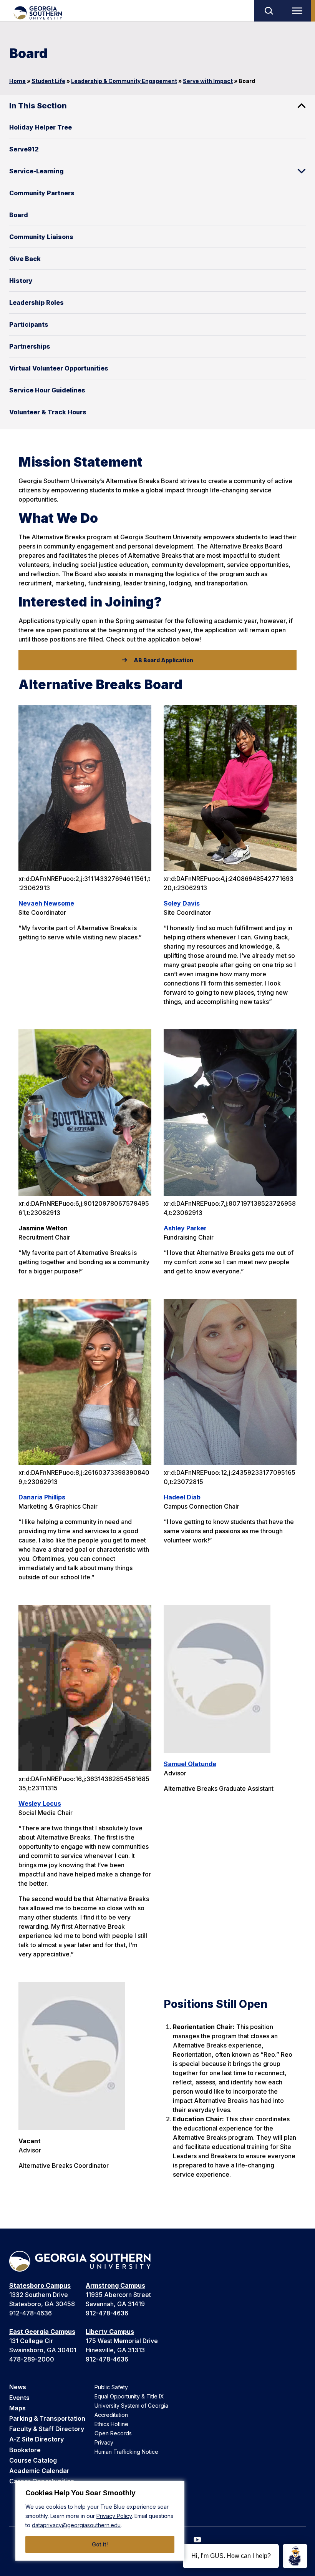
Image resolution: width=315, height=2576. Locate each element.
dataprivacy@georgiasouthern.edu (76, 2525)
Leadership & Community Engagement (124, 81)
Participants (29, 324)
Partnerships (30, 346)
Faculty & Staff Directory (47, 2429)
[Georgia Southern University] (37, 13)
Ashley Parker (185, 1228)
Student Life (48, 81)
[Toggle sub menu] (302, 171)
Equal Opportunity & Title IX (129, 2396)
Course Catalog (33, 2460)
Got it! (100, 2544)
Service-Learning (36, 171)
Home (17, 81)
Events (19, 2398)
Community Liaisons (41, 237)
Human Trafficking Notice (126, 2452)
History (21, 281)
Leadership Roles (36, 302)
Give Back (25, 259)
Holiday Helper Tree (41, 127)
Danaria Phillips (42, 1497)
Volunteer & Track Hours (48, 412)
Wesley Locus (40, 1803)
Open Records (113, 2433)
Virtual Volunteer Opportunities (59, 368)
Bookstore (25, 2450)
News (18, 2387)
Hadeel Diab (182, 1497)
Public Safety (111, 2387)
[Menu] (299, 11)
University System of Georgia (131, 2406)
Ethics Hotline (111, 2424)
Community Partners (42, 193)
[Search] (269, 11)
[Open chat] (295, 2556)
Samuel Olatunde (190, 1764)
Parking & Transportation (47, 2418)
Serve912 (24, 149)
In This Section (38, 106)
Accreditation (111, 2415)
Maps (17, 2408)
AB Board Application (163, 660)
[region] (100, 2521)
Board (19, 215)
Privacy (104, 2442)
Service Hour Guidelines (47, 390)
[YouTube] (197, 2540)
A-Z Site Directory (36, 2439)
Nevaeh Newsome (46, 903)
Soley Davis (182, 903)
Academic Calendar (39, 2471)
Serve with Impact (208, 81)
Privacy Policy (114, 2516)
